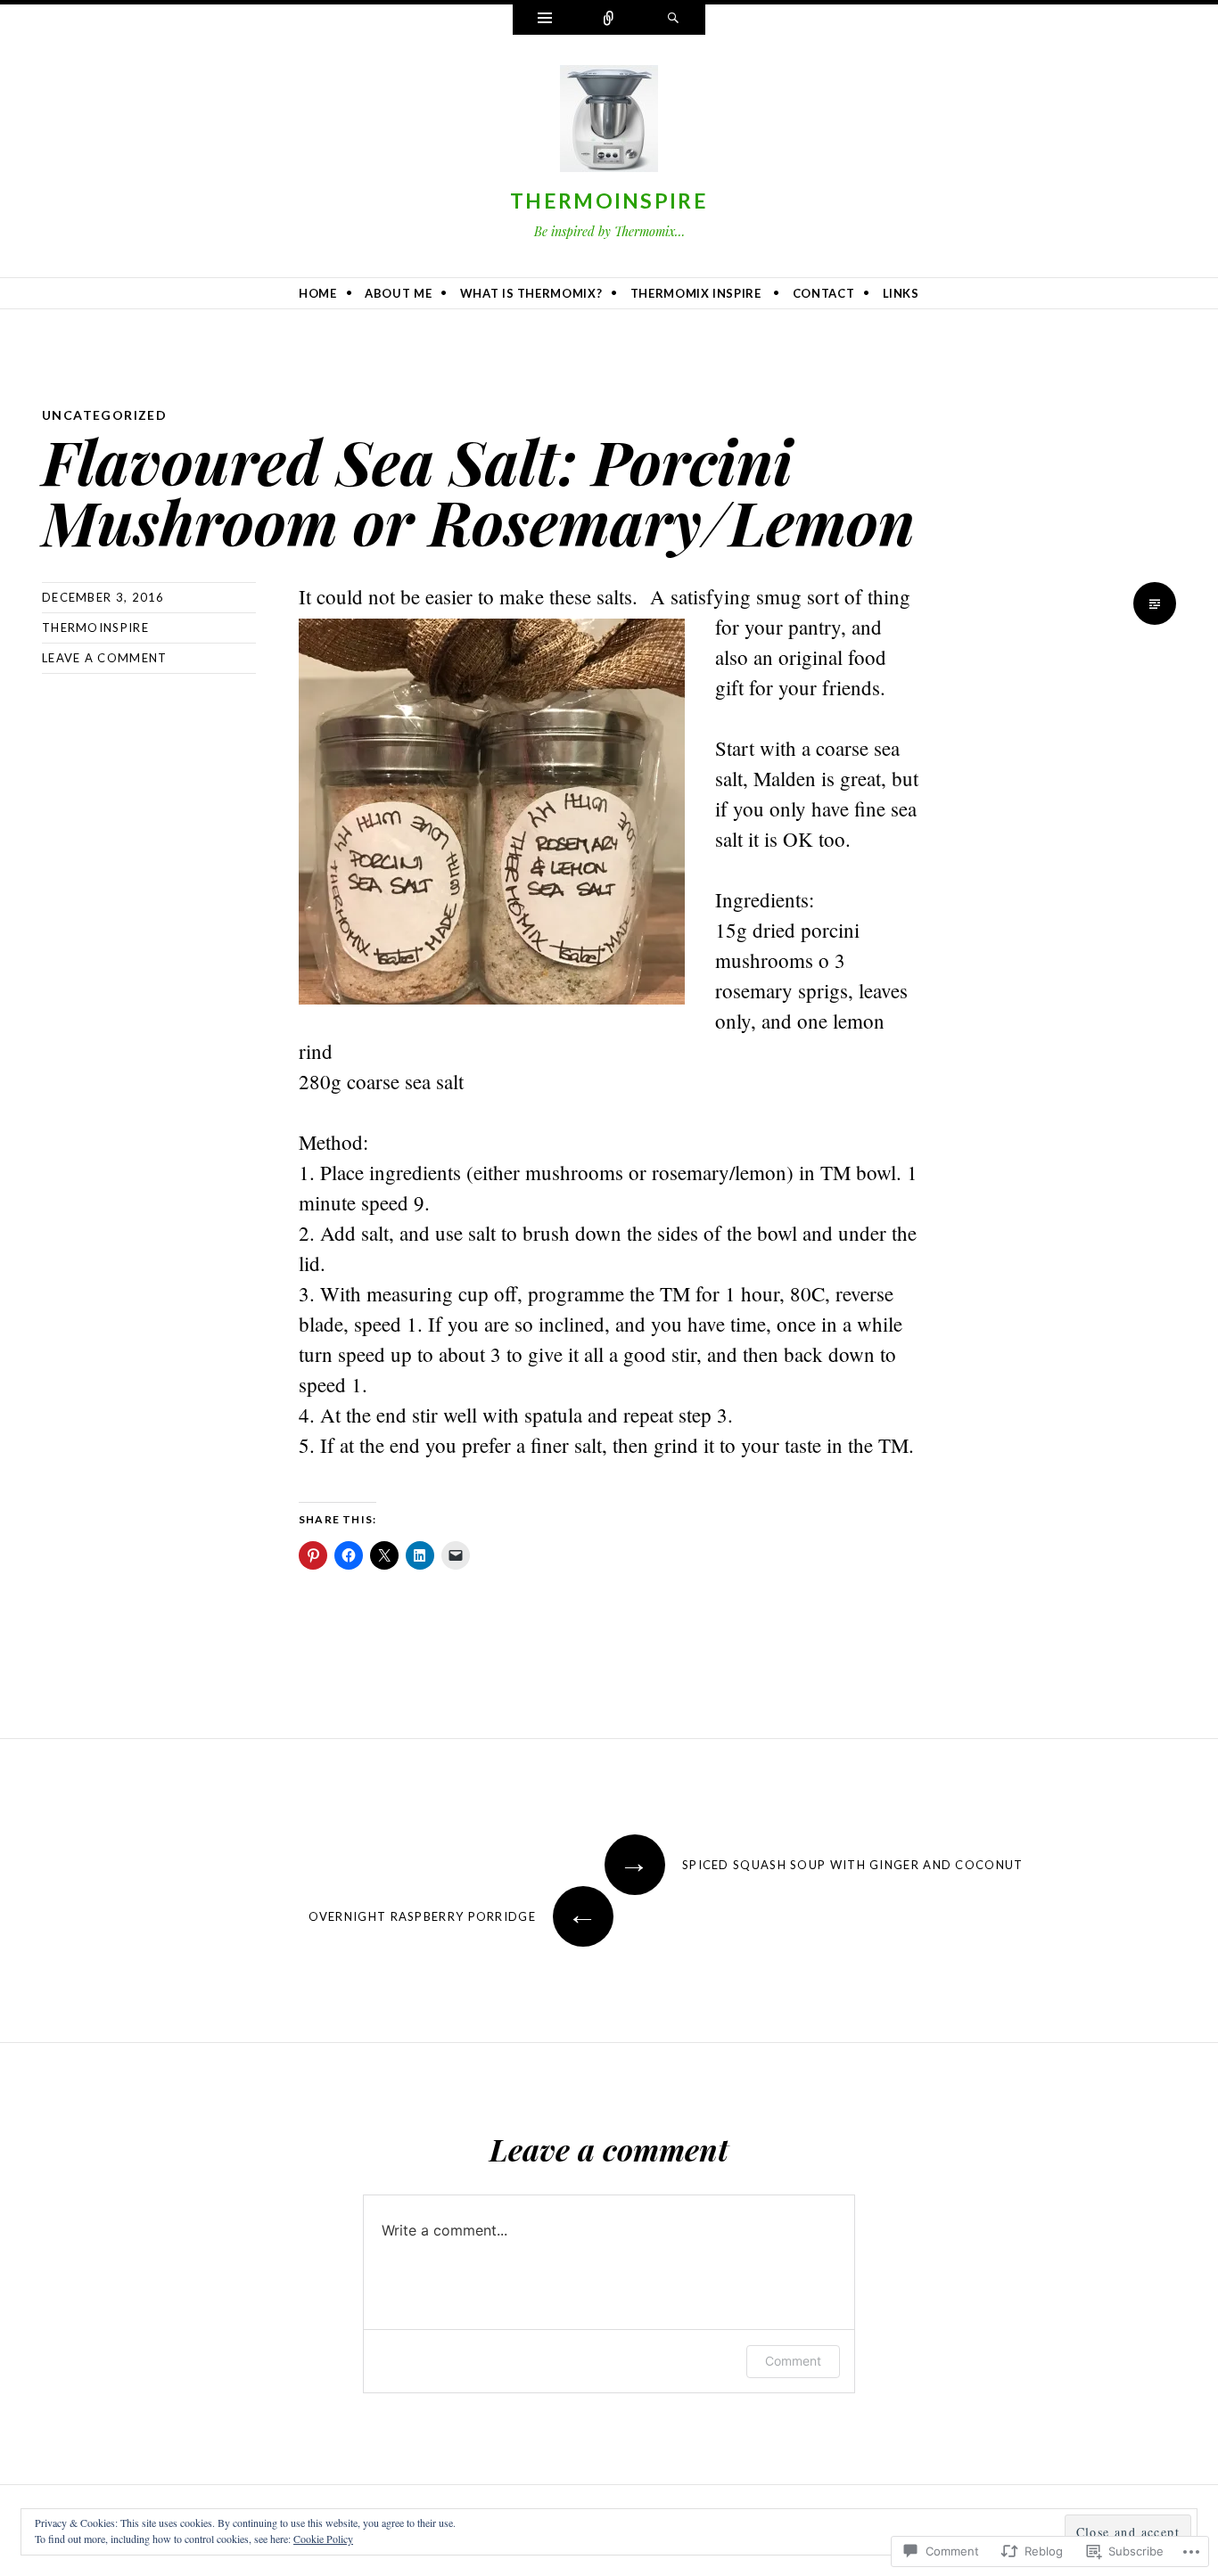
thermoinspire (95, 628)
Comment (793, 2361)
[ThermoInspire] (609, 122)
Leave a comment (105, 658)
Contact (824, 293)
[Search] (673, 20)
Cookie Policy (323, 2539)
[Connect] (609, 20)
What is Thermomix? (531, 293)
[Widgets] (545, 20)
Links (901, 293)
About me (398, 293)
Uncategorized (104, 415)
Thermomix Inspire (696, 293)
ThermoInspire (609, 201)
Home (318, 293)
